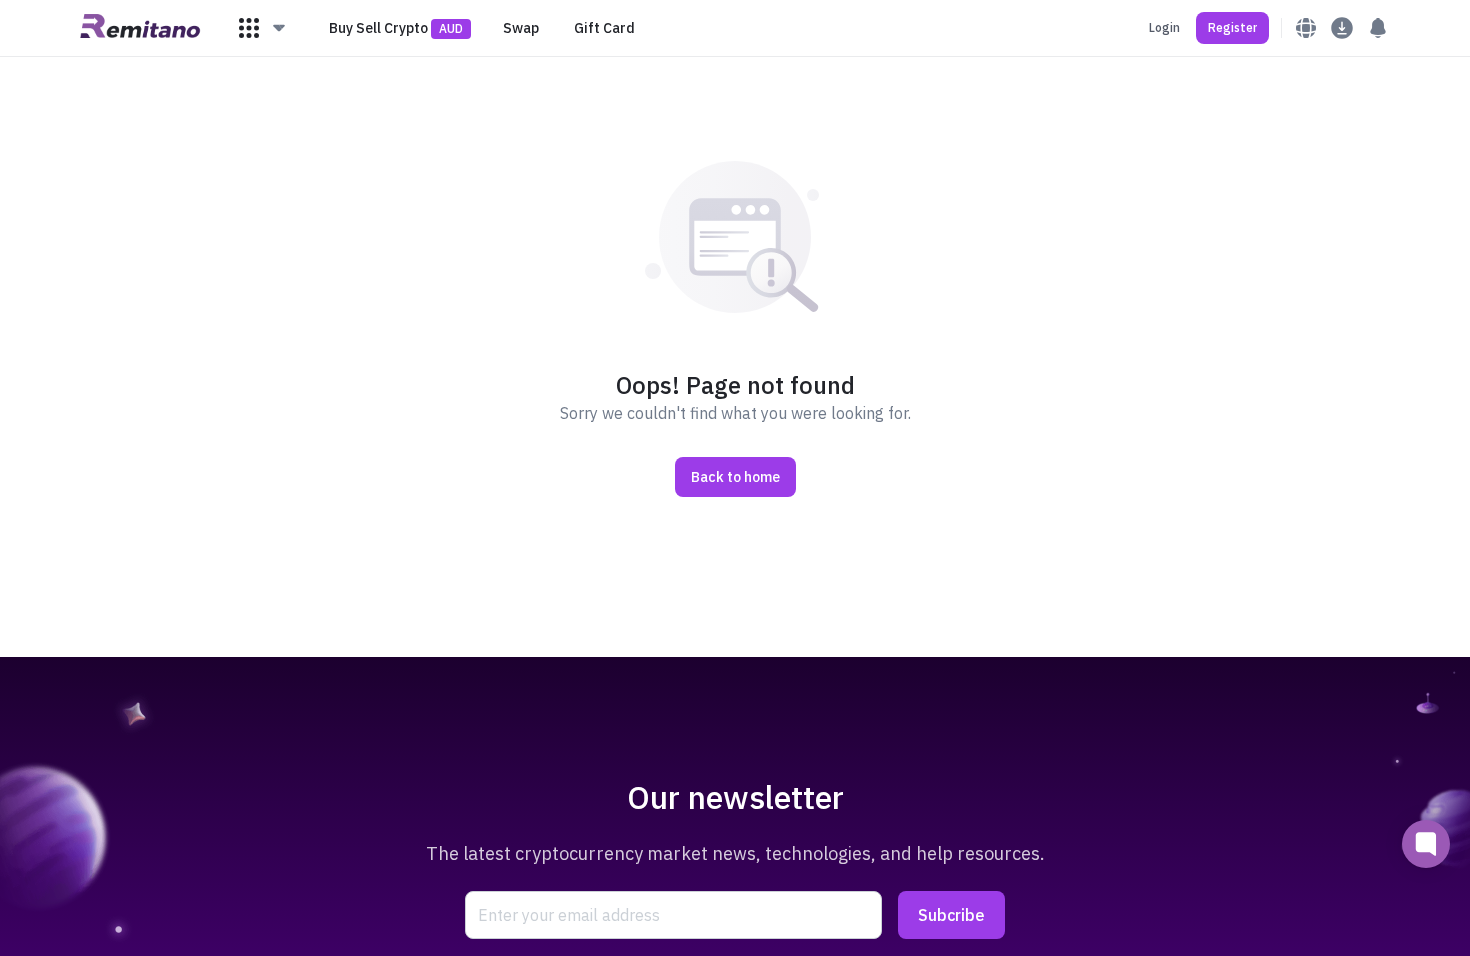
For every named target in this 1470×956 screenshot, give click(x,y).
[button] (263, 28)
